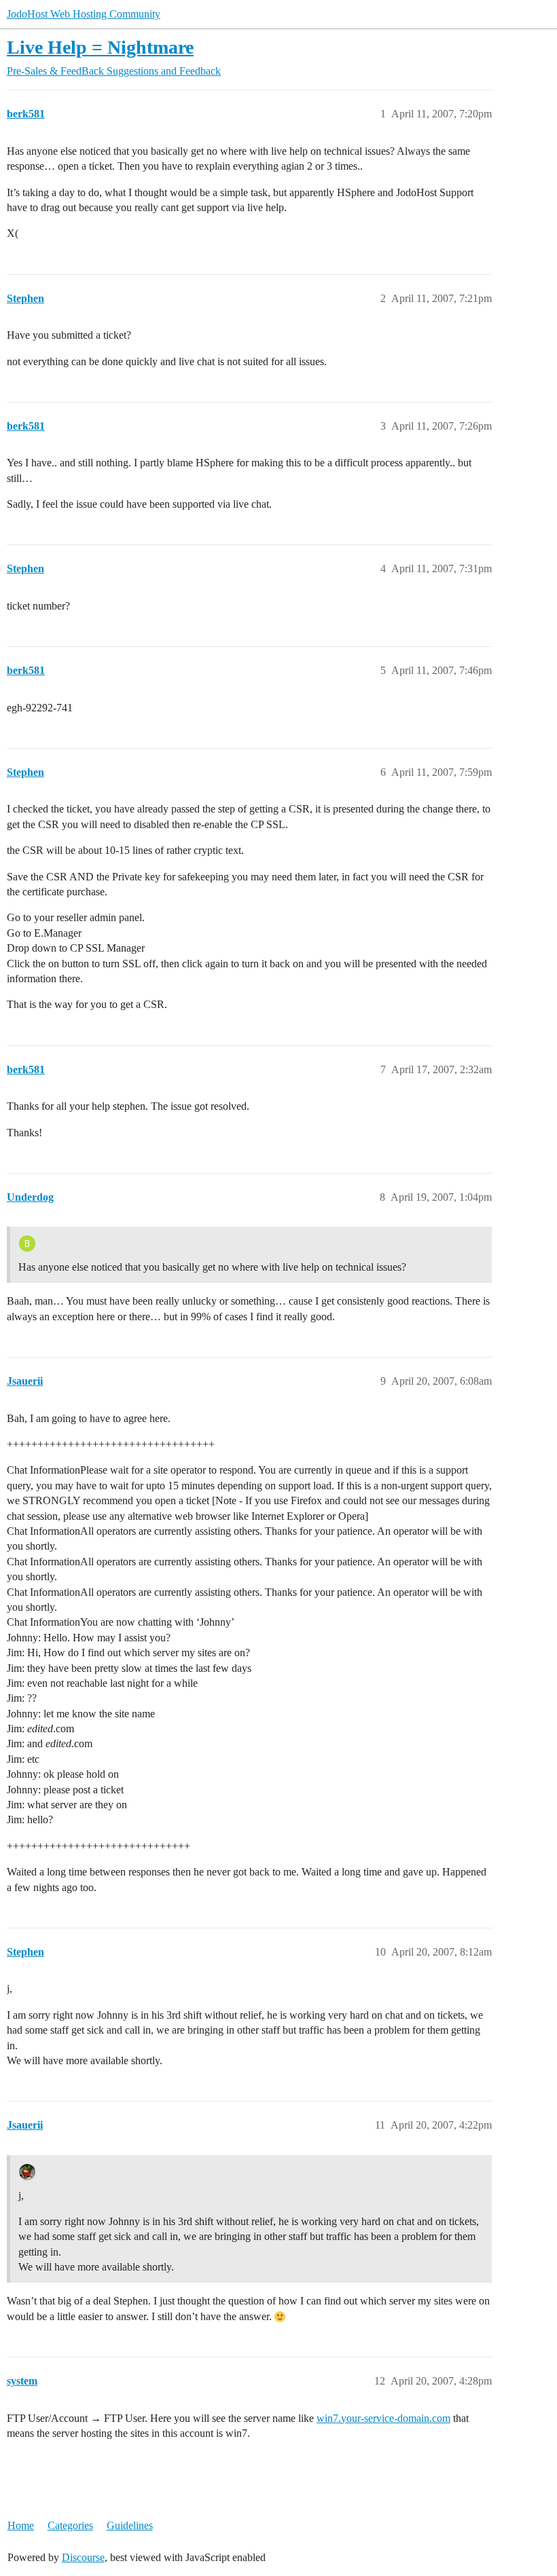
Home (21, 2525)
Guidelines (130, 2525)
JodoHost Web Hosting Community (84, 14)
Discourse (83, 2557)
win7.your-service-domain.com (383, 2418)
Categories (70, 2525)
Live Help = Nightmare (100, 47)
